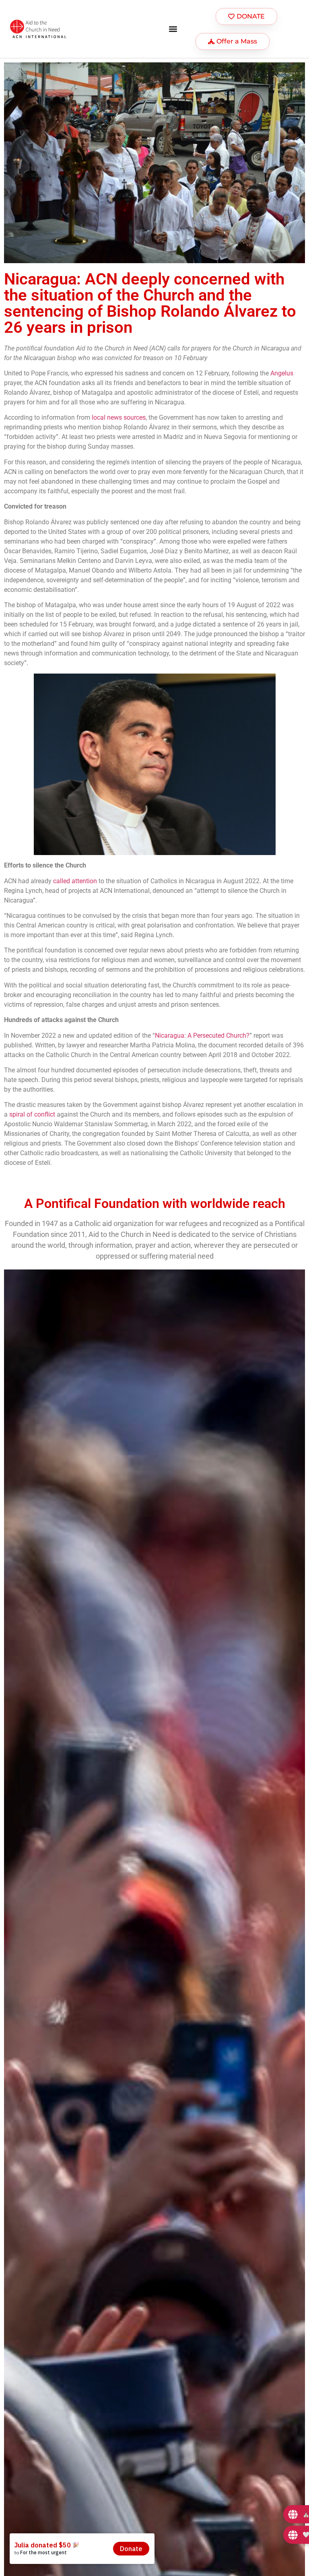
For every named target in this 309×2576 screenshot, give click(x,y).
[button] (173, 29)
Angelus (282, 373)
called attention (75, 881)
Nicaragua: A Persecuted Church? (202, 1036)
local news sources (119, 417)
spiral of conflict (32, 1114)
